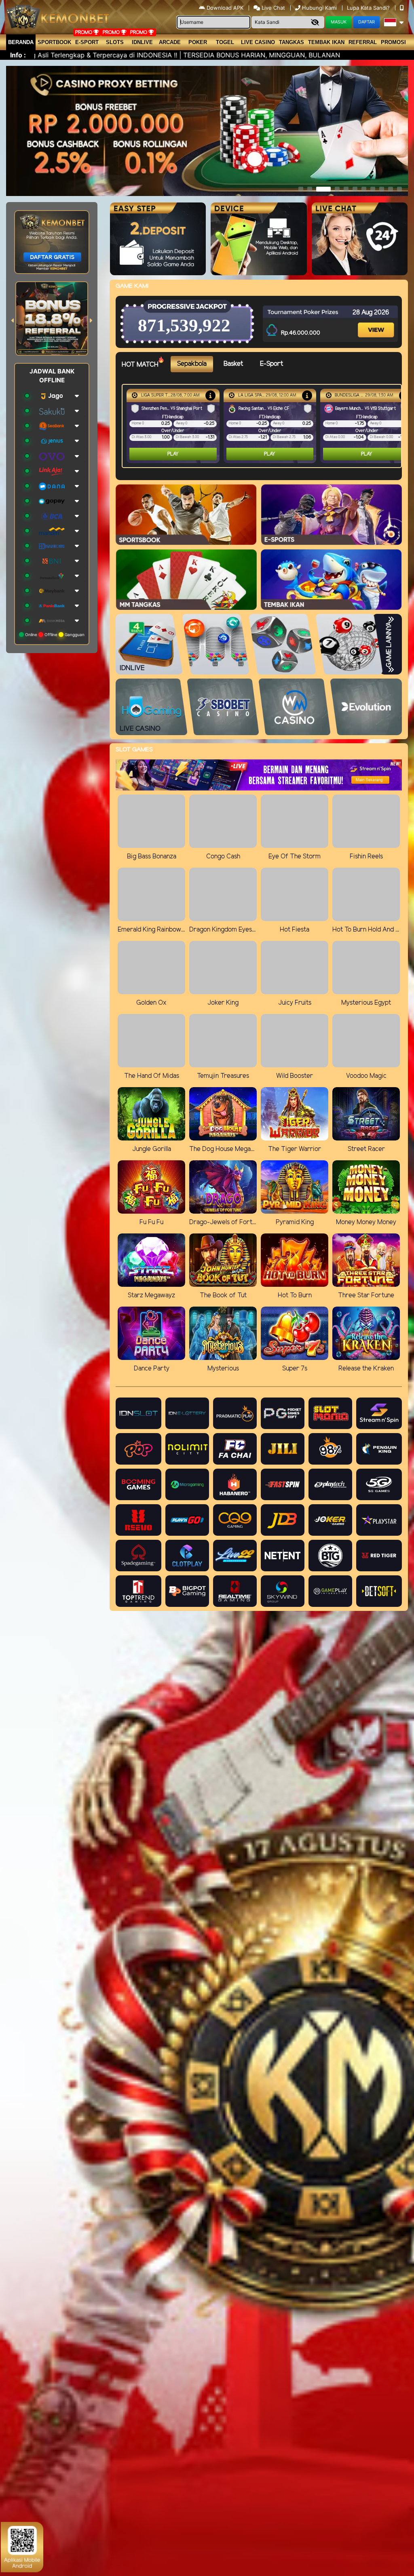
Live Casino (258, 42)
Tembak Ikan (326, 42)
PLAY (173, 454)
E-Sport (87, 42)
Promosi (393, 42)
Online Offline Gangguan (54, 635)
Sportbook (54, 42)
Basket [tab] (233, 364)
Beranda (21, 42)
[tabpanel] (264, 426)
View (376, 322)
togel (225, 42)
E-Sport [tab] (271, 364)
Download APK (225, 8)
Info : (18, 55)
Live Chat (272, 8)
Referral (363, 42)
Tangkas (291, 42)
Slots (115, 42)
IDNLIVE (142, 42)
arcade (170, 42)
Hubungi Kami (319, 8)
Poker (198, 42)
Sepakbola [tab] (192, 364)
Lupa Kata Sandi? (369, 8)
